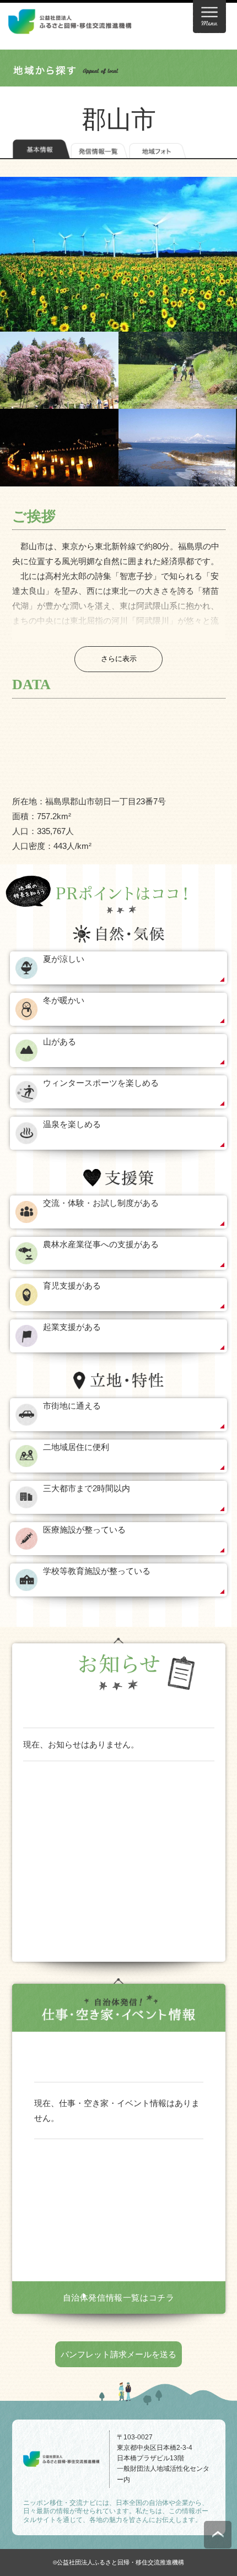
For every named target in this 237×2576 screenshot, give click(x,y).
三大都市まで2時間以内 (87, 1488)
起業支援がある (72, 1327)
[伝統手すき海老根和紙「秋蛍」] (59, 447)
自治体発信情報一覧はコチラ (119, 2298)
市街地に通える (72, 1406)
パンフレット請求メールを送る (118, 2354)
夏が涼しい (64, 959)
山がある (60, 1041)
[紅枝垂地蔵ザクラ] (59, 370)
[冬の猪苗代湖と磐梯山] (178, 447)
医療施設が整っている (84, 1530)
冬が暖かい (64, 1000)
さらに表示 (119, 659)
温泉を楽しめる (72, 1124)
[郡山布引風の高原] (118, 254)
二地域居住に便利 (76, 1447)
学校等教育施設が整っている (97, 1571)
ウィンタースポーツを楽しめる (101, 1083)
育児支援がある (72, 1286)
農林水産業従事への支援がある (101, 1244)
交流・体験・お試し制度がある (101, 1203)
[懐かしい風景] (178, 370)
